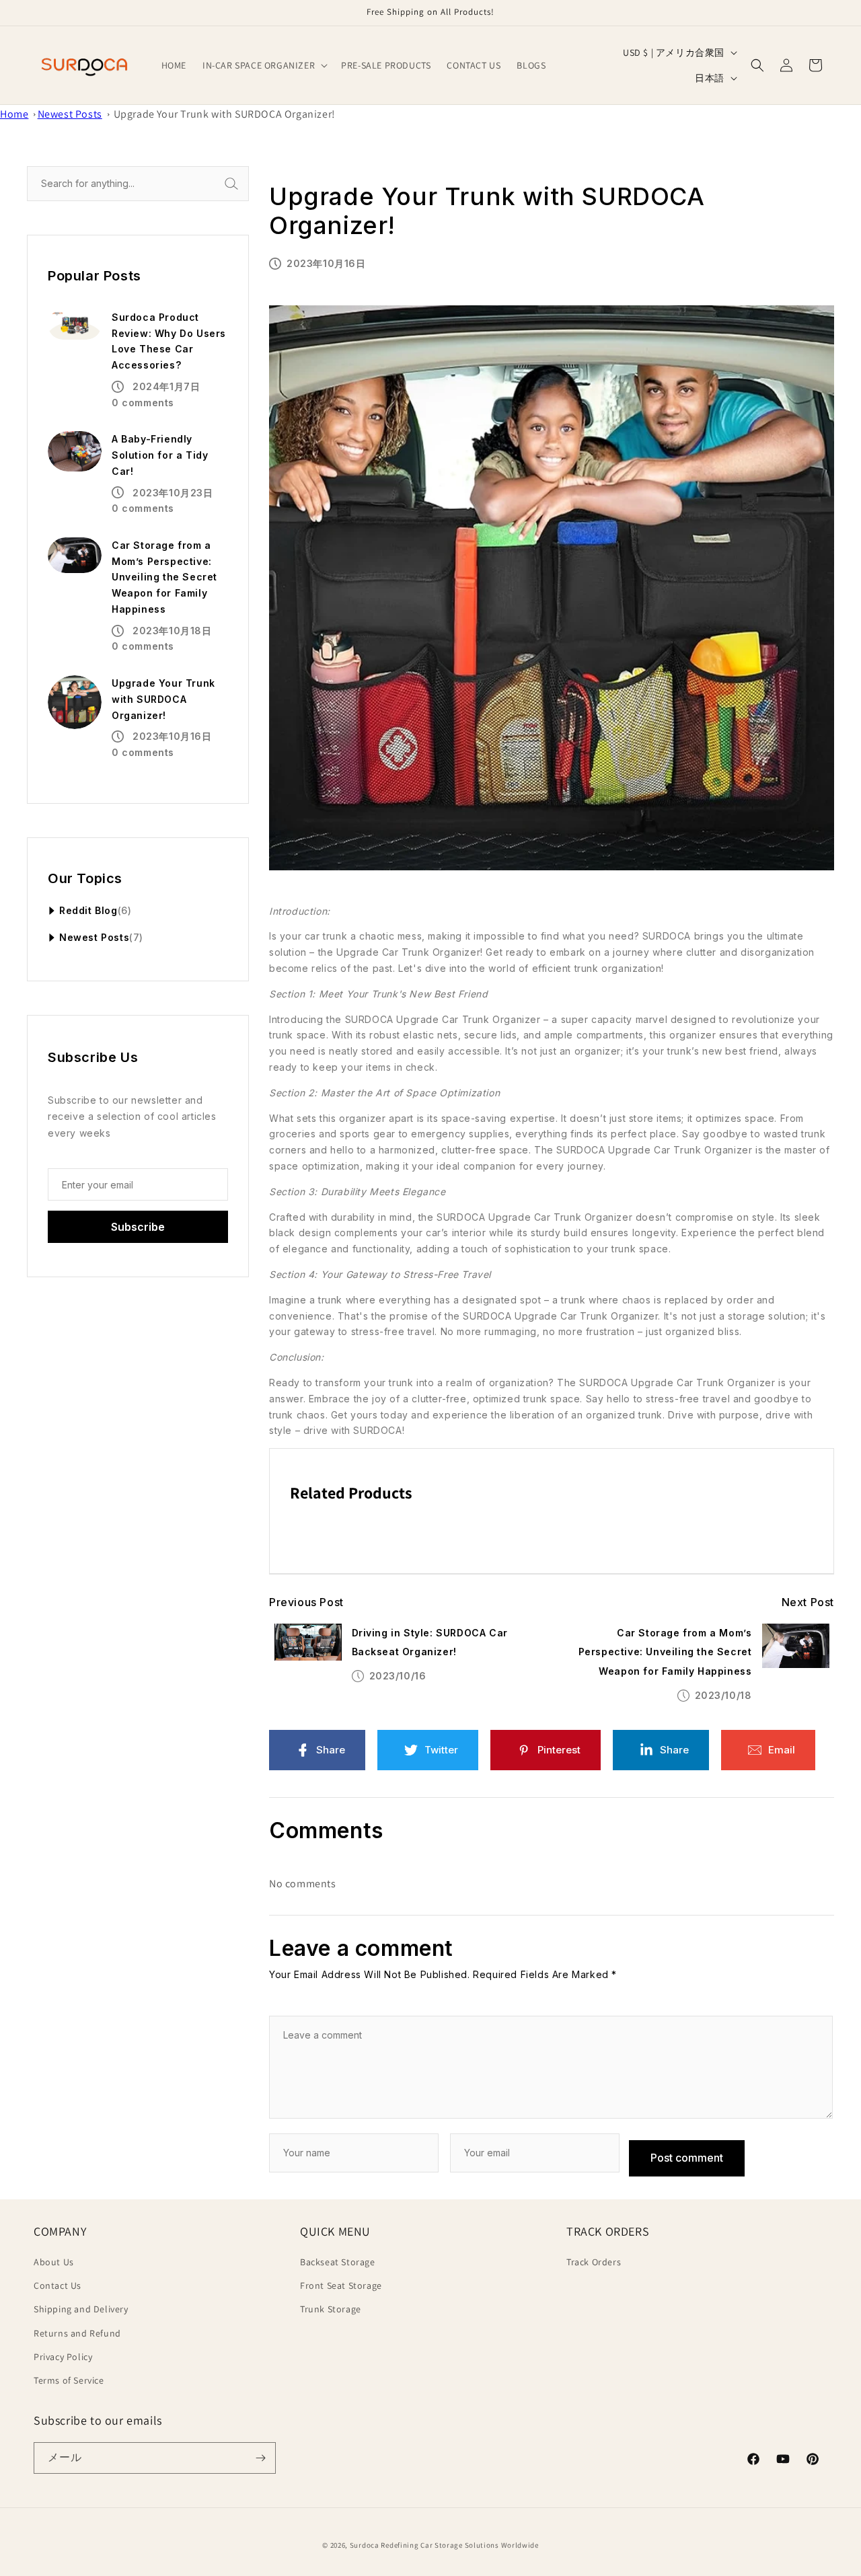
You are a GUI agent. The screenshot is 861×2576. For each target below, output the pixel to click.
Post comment (687, 2158)
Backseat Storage (338, 2262)
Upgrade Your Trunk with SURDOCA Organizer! (225, 114)
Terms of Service (69, 2380)
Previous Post (306, 1602)
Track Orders (594, 2262)
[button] (264, 65)
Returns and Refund (77, 2333)
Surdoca (365, 2545)
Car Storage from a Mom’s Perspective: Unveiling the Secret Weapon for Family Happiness (665, 1652)
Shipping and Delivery (81, 2309)
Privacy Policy (63, 2357)
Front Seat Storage (341, 2285)
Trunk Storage (331, 2309)
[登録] (260, 2458)
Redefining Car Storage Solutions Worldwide (459, 2545)
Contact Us (58, 2285)
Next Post (808, 1602)
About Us (54, 2262)
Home (14, 114)
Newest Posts (70, 114)
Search (247, 183)
